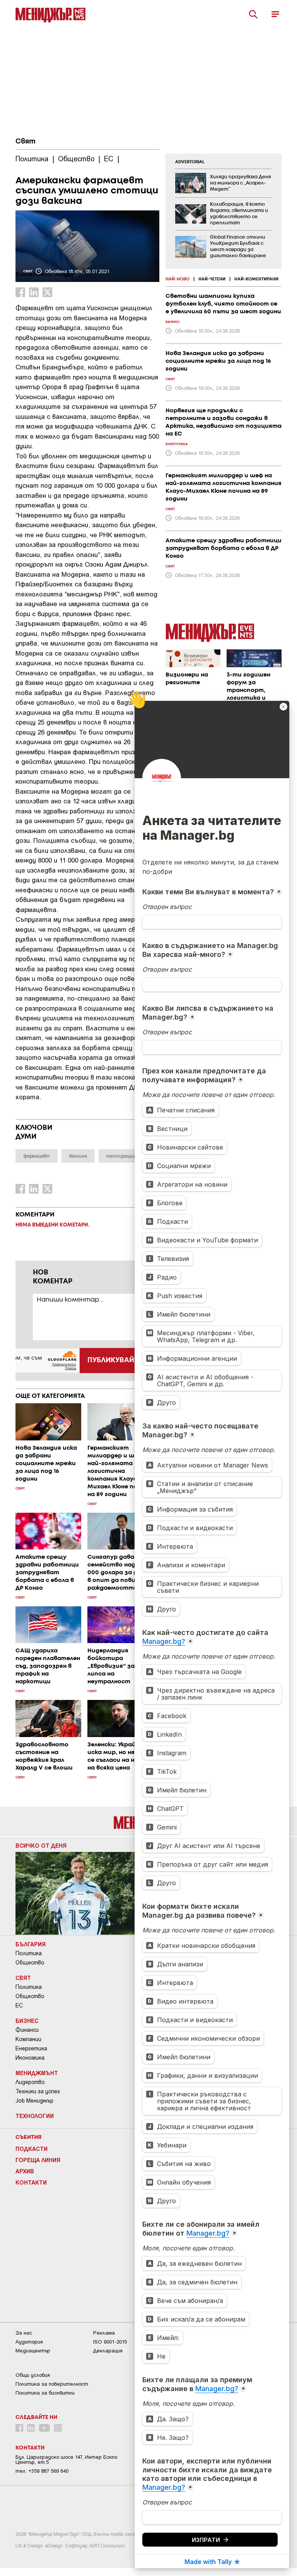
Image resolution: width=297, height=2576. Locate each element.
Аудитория (29, 2342)
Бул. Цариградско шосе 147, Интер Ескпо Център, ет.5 (66, 2460)
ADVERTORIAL (190, 162)
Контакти (31, 2182)
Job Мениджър (34, 2101)
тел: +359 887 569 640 (42, 2471)
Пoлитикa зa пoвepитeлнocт (52, 2384)
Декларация (108, 2351)
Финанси (27, 2030)
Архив (25, 2171)
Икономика (30, 2058)
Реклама (104, 2333)
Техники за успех (38, 2091)
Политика (29, 1953)
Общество (30, 1963)
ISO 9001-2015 (110, 2342)
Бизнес (27, 2021)
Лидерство (30, 2082)
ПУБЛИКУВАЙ (111, 1360)
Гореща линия (38, 2160)
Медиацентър (33, 2351)
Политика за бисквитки (45, 2393)
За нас (24, 2333)
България (31, 1944)
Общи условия (33, 2375)
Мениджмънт (37, 2073)
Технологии (35, 2116)
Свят (26, 142)
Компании (28, 2039)
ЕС (19, 2005)
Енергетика (31, 2048)
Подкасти (32, 2149)
